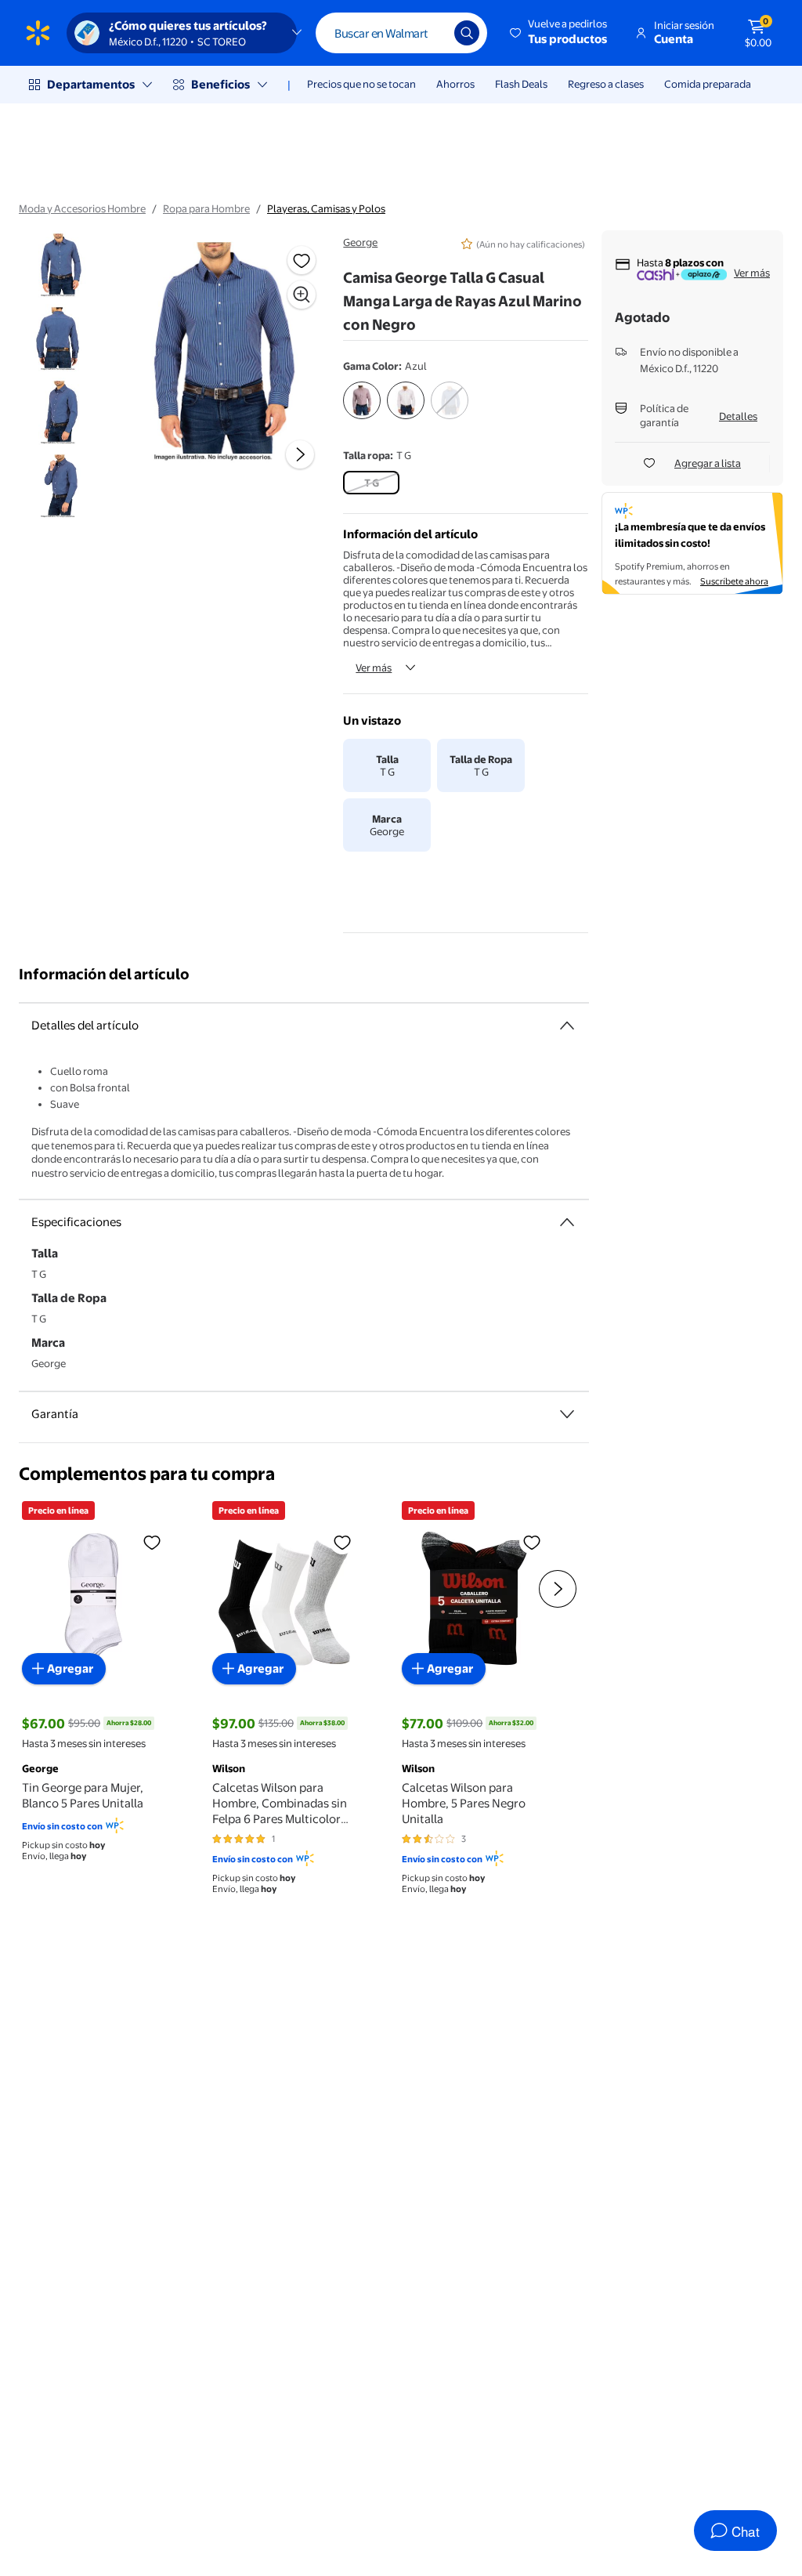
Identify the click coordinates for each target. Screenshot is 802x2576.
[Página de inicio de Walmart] (38, 33)
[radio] (362, 403)
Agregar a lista (708, 463)
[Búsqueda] (467, 33)
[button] (560, 33)
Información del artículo (104, 974)
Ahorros (455, 84)
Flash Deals (521, 84)
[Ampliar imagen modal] (302, 295)
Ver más (374, 668)
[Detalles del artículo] (567, 1026)
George (360, 242)
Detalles (738, 416)
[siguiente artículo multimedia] (300, 454)
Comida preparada (708, 84)
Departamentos (91, 84)
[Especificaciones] (567, 1222)
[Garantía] (567, 1414)
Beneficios (220, 84)
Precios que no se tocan (361, 84)
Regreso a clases (606, 84)
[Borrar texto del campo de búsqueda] (431, 33)
